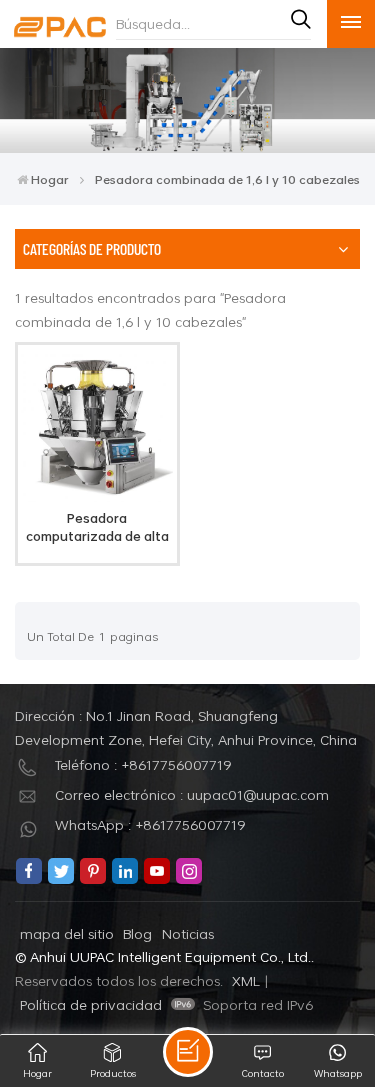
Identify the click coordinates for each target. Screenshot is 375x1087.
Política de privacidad (91, 1004)
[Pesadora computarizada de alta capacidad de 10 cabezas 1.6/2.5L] (97, 496)
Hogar (50, 179)
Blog (137, 933)
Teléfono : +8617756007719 (143, 764)
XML (246, 980)
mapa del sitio (67, 933)
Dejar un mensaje (188, 1052)
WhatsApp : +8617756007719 (150, 824)
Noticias (188, 933)
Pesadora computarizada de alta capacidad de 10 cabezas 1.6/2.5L (97, 527)
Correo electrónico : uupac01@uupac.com (192, 794)
